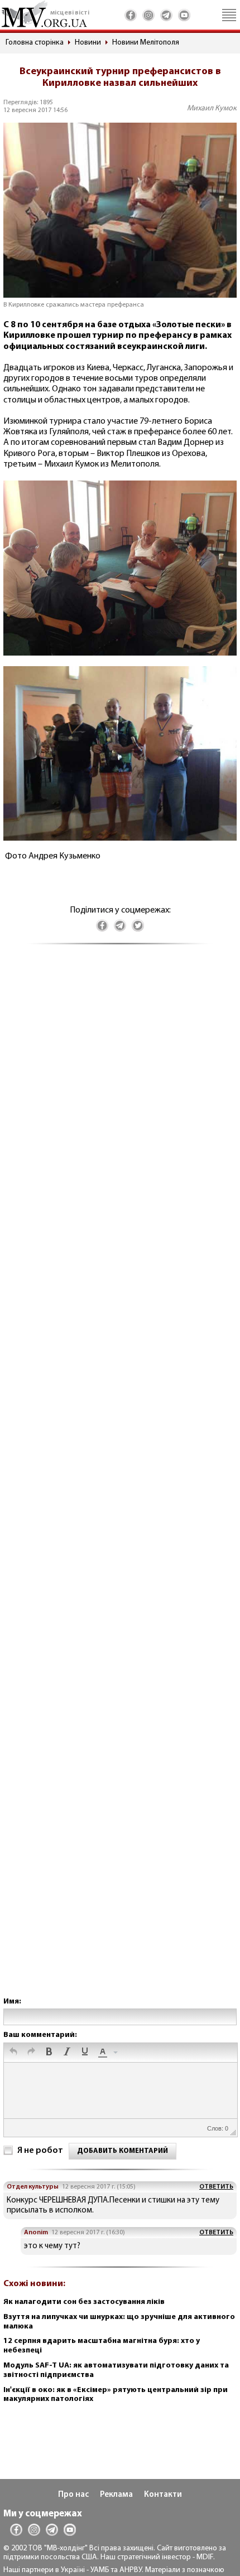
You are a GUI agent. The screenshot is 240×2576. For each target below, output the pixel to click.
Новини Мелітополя (146, 43)
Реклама (116, 2495)
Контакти (163, 2495)
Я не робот (40, 2151)
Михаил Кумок (212, 108)
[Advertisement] (120, 1482)
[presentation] (13, 2053)
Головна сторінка (35, 43)
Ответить (216, 2187)
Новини (88, 43)
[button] (13, 2053)
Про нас (73, 2495)
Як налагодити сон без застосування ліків (84, 2302)
